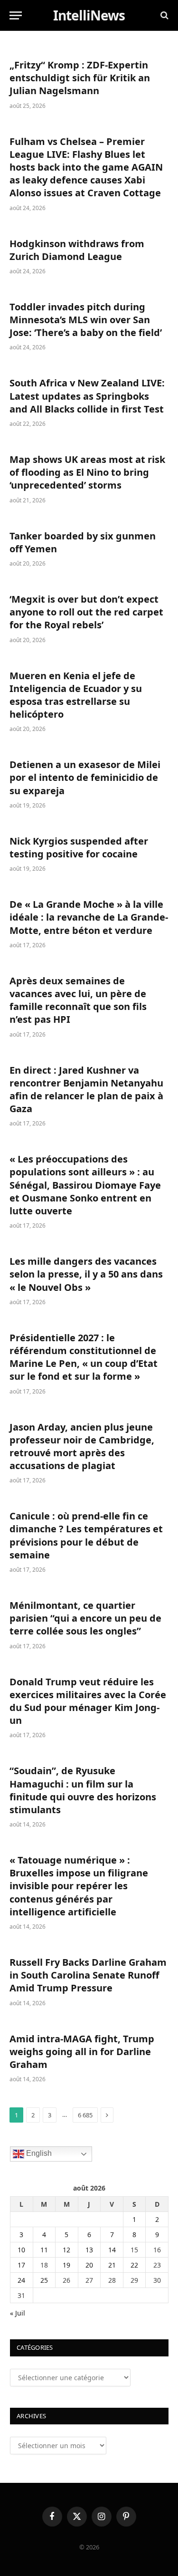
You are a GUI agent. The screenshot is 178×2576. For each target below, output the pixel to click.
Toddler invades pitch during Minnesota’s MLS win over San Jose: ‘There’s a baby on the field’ (86, 320)
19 (66, 2265)
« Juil (18, 2313)
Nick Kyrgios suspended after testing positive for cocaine (79, 847)
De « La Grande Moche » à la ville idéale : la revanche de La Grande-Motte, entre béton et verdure (89, 917)
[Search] (164, 15)
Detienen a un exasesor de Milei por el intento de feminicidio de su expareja (85, 777)
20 (89, 2265)
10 (21, 2250)
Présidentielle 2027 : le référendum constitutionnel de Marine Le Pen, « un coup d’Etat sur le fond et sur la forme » (84, 1357)
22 (134, 2265)
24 (21, 2280)
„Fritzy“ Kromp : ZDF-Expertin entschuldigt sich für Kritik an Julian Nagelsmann (80, 78)
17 (21, 2265)
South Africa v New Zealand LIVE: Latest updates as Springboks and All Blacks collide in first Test (87, 396)
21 (112, 2265)
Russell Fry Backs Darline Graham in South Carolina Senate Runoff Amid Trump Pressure (88, 1975)
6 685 (85, 2115)
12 (66, 2250)
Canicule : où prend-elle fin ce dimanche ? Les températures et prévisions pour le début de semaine (86, 1535)
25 (44, 2280)
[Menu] (16, 15)
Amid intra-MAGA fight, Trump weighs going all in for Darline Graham (82, 2052)
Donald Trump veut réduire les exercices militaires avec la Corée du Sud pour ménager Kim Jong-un (88, 1701)
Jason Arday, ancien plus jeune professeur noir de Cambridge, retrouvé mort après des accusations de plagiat (82, 1447)
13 (89, 2250)
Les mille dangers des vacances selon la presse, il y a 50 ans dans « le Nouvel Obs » (86, 1274)
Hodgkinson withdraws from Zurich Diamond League (77, 250)
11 (44, 2250)
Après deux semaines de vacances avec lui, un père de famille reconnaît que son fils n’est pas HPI (78, 1000)
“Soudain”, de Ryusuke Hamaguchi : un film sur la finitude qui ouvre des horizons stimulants (83, 1790)
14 (112, 2250)
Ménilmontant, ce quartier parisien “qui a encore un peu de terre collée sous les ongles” (85, 1618)
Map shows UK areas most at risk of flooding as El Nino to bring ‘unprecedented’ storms (87, 472)
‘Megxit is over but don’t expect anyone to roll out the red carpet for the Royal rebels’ (86, 612)
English (38, 2153)
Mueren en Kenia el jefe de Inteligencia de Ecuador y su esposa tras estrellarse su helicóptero (76, 695)
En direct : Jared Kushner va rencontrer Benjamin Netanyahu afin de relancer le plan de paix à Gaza (86, 1090)
